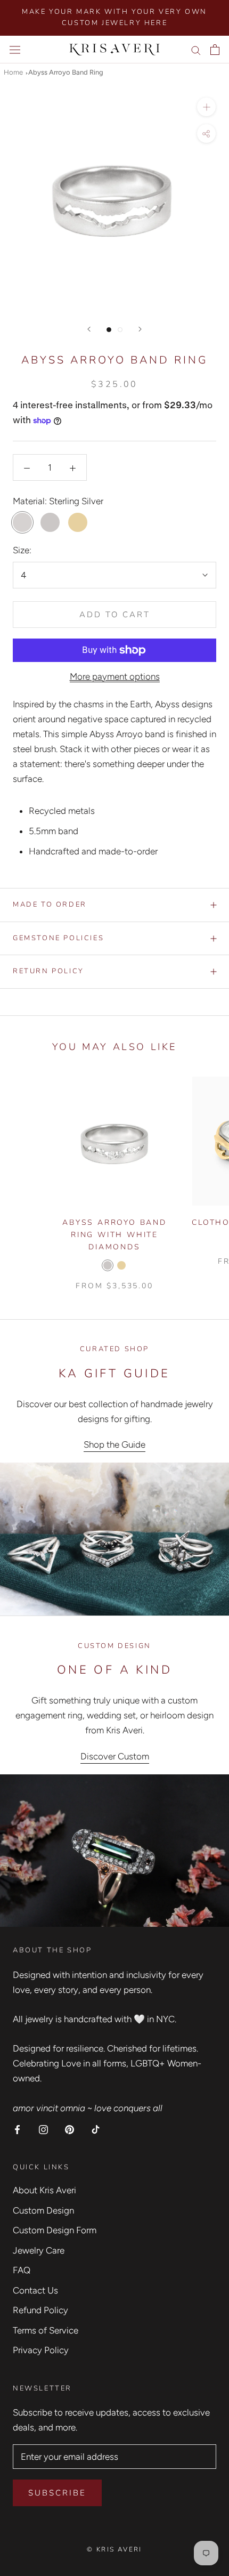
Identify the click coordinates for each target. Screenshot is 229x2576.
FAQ (22, 2270)
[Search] (196, 50)
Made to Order (50, 905)
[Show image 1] (109, 330)
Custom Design (43, 2210)
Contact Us (35, 2290)
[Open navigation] (15, 49)
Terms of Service (46, 2330)
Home (13, 72)
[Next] (140, 329)
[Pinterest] (69, 2129)
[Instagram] (43, 2129)
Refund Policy (40, 2310)
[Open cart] (215, 50)
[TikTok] (96, 2129)
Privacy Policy (41, 2350)
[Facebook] (17, 2129)
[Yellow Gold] (121, 1265)
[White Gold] (108, 1265)
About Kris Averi (44, 2190)
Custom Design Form (55, 2230)
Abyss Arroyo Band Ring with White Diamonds (114, 1235)
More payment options (115, 676)
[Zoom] (206, 107)
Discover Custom (115, 1756)
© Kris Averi (114, 2549)
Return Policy (48, 971)
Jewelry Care (39, 2250)
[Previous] (89, 329)
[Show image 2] (120, 330)
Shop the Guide (114, 1444)
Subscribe (57, 2493)
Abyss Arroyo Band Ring (66, 72)
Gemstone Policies (58, 938)
